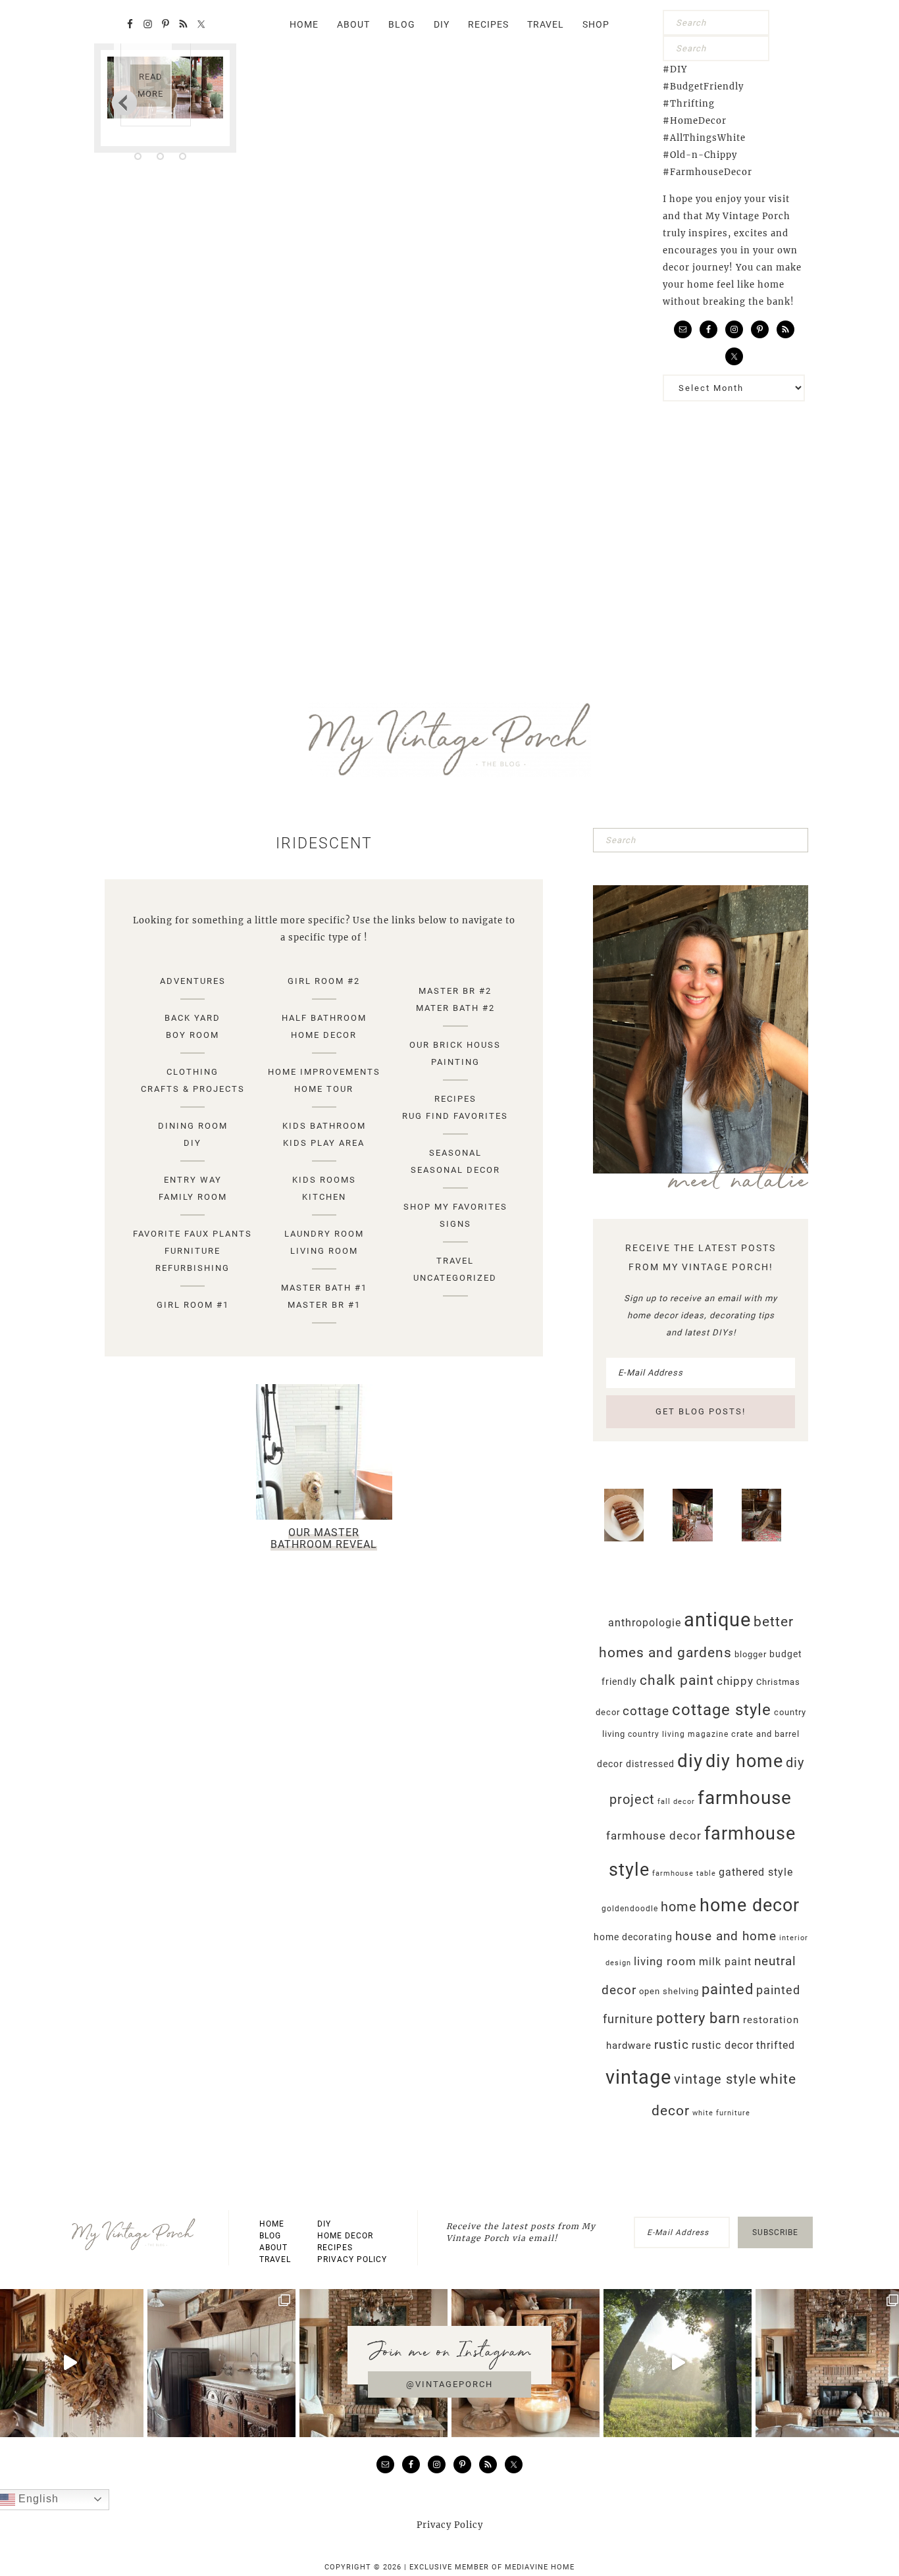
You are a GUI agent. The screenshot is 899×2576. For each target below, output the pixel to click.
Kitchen (324, 1197)
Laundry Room (324, 1234)
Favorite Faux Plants (193, 1234)
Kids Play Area (324, 1143)
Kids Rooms (324, 1180)
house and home (726, 1936)
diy (690, 1761)
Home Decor (324, 1035)
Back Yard (193, 1018)
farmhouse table (684, 1873)
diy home (744, 1761)
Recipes (455, 1099)
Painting (455, 1062)
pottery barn (698, 2018)
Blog (270, 2236)
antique (717, 1620)
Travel (455, 1261)
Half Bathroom (324, 1018)
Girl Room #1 (193, 1305)
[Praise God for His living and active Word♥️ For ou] (678, 2363)
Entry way (193, 1180)
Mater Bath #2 (455, 1008)
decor (610, 1764)
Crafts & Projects (193, 1089)
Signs (455, 1224)
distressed (650, 1764)
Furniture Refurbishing (193, 1259)
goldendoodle (630, 1909)
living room (665, 1961)
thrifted (776, 2045)
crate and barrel (765, 1734)
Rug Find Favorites (455, 1116)
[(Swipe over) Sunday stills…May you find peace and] (221, 2363)
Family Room (193, 1197)
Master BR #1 (324, 1305)
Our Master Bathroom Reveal (324, 1538)
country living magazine (678, 1734)
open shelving (669, 1991)
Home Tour (324, 1089)
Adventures (193, 981)
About (273, 2248)
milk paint (725, 1962)
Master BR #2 (455, 991)
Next (124, 102)
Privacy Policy (352, 2259)
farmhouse (745, 1798)
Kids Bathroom (324, 1126)
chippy (735, 1681)
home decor (750, 1905)
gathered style (756, 1872)
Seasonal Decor (455, 1170)
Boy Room (193, 1035)
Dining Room (193, 1126)
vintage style (715, 2079)
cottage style (722, 1710)
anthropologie (645, 1623)
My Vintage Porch (449, 740)
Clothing (193, 1072)
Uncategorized (455, 1278)
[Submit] (756, 23)
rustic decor (723, 2045)
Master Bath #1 (324, 1288)
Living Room (324, 1251)
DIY (193, 1143)
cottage (646, 1711)
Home (272, 2224)
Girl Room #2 (324, 981)
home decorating (633, 1937)
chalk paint (677, 1680)
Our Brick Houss (455, 1045)
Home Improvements (324, 1072)
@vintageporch (449, 2384)
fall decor (676, 1802)
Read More (150, 85)
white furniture (721, 2113)
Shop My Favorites (455, 1207)
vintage (638, 2077)
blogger (751, 1654)
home (679, 1907)
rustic (672, 2045)
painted (728, 1989)
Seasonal (455, 1153)
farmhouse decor (654, 1836)
